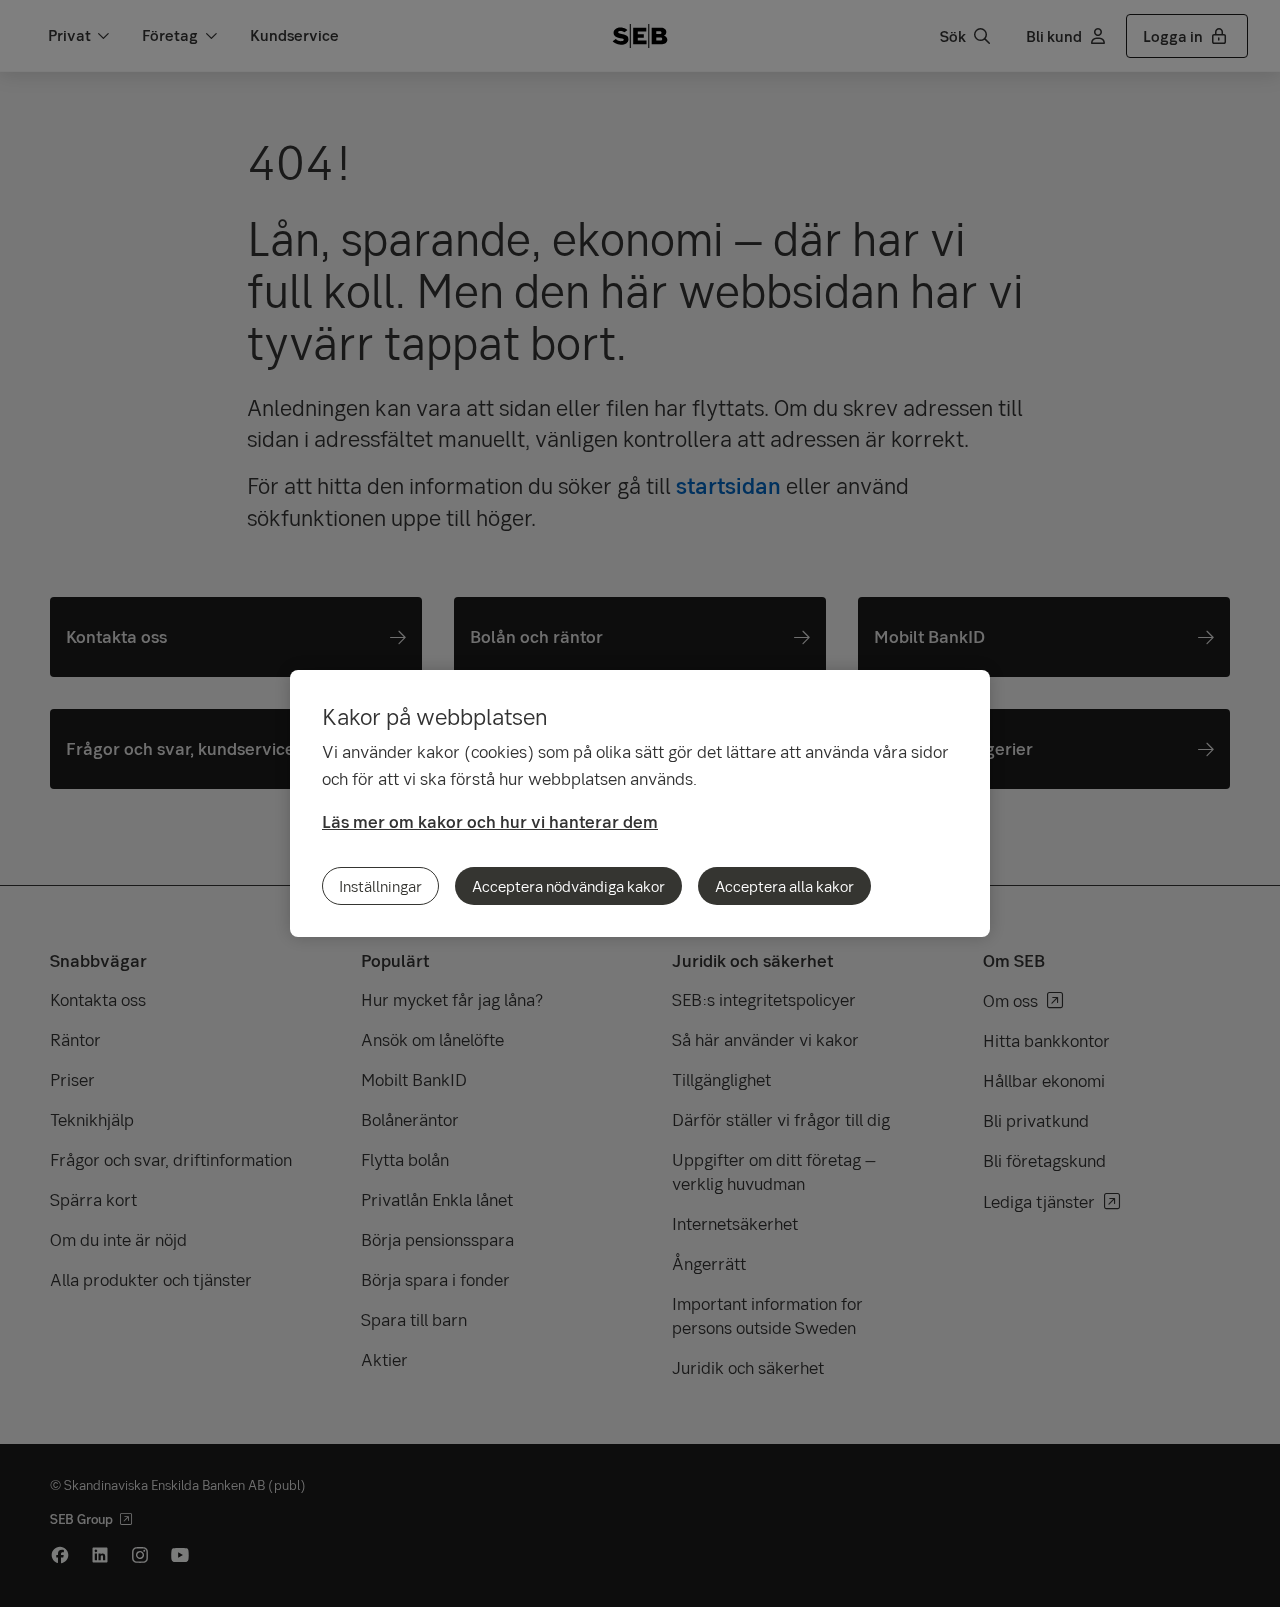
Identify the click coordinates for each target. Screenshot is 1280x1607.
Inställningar (380, 886)
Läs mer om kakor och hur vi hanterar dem (490, 821)
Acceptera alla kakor (784, 886)
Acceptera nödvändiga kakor (568, 886)
